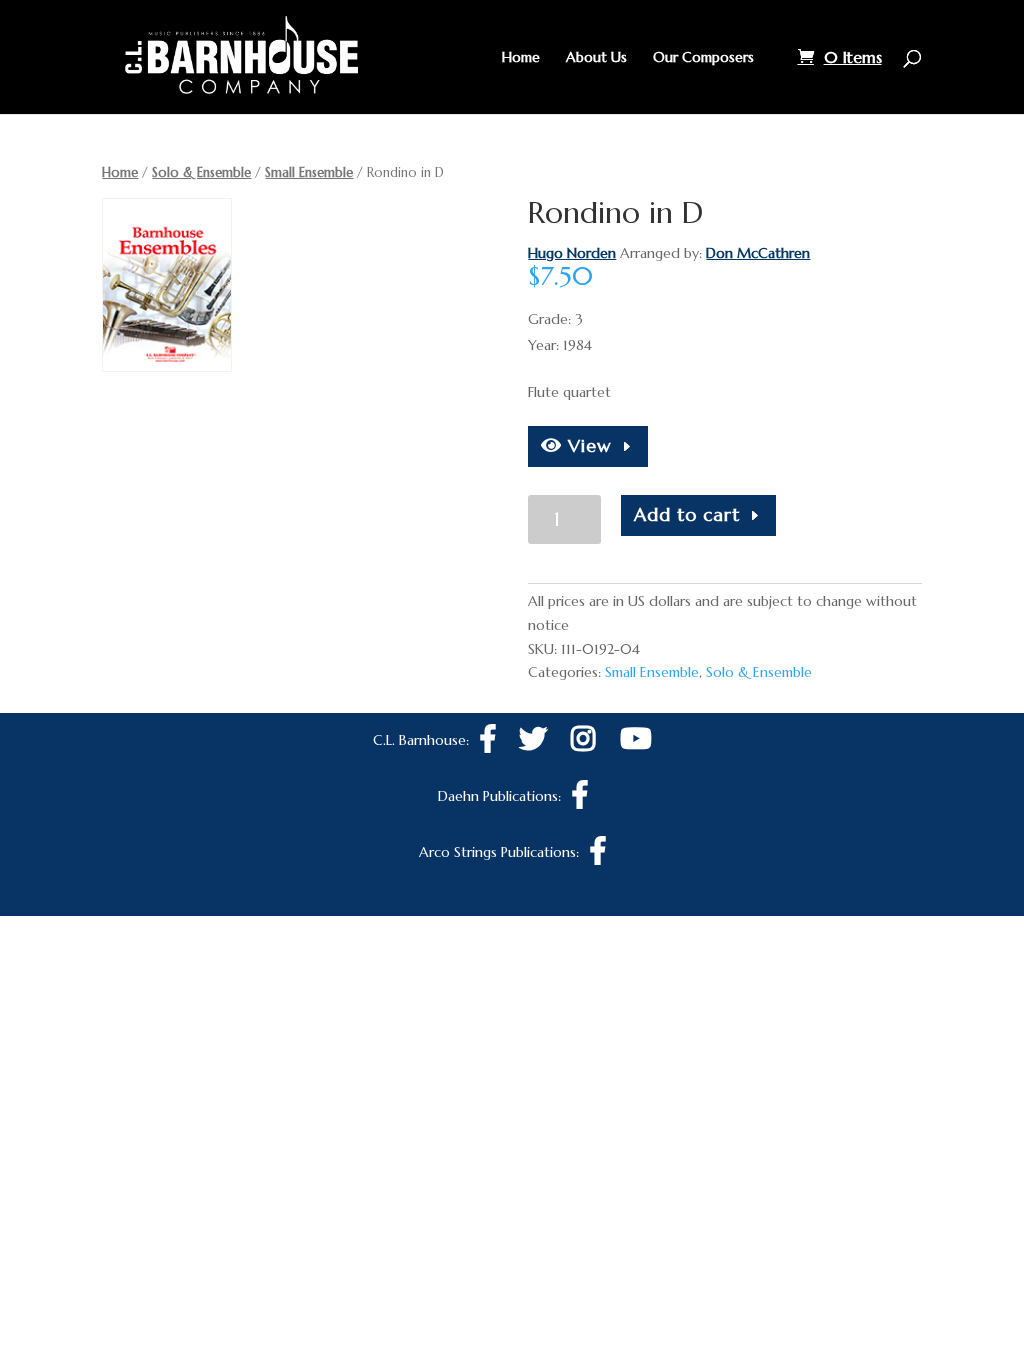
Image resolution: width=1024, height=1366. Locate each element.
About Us (596, 58)
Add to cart (687, 514)
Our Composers (703, 58)
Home (521, 58)
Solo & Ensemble (201, 172)
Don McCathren (758, 253)
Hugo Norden (572, 253)
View (587, 445)
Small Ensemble (309, 172)
